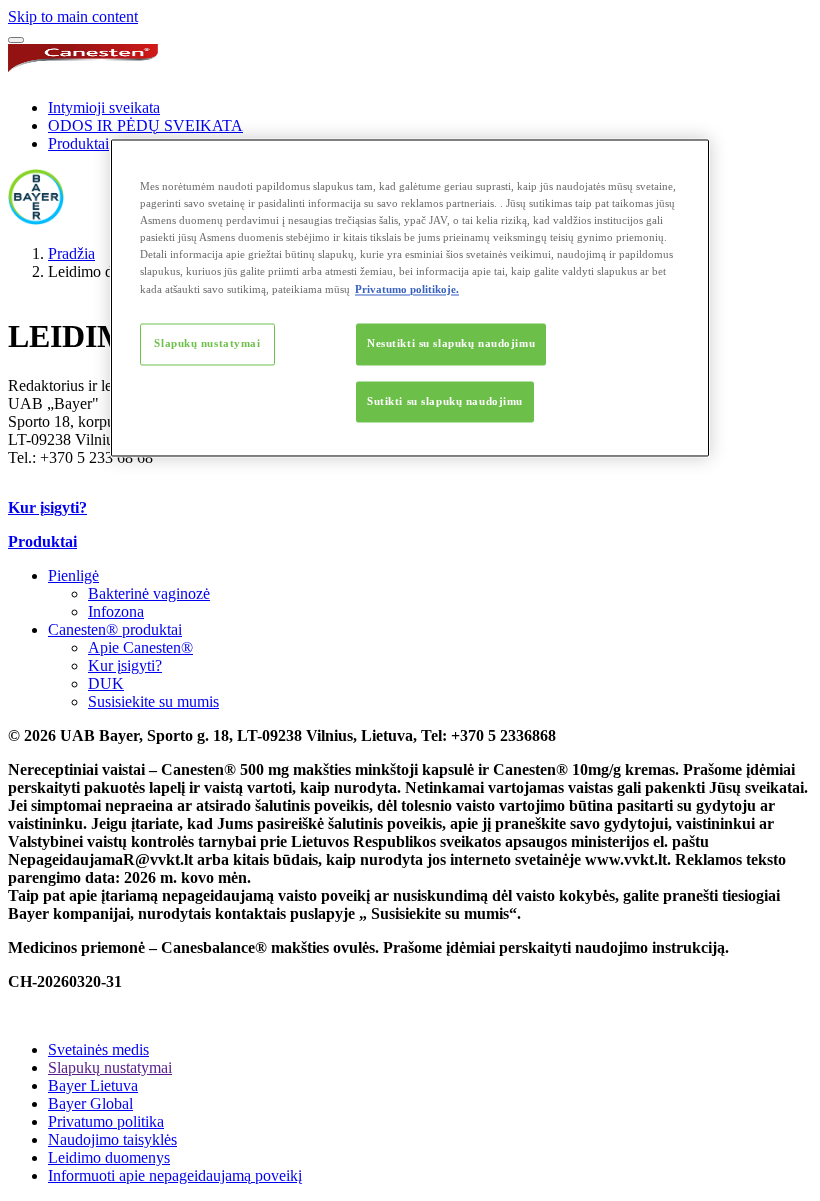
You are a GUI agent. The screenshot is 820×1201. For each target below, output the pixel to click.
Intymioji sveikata (104, 107)
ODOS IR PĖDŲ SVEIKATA (145, 125)
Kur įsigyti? (125, 665)
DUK (106, 683)
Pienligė (73, 575)
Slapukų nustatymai (207, 343)
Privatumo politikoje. (407, 289)
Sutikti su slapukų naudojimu (445, 401)
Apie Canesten (140, 647)
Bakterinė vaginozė (149, 593)
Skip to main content (73, 16)
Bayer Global (90, 1103)
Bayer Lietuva (93, 1085)
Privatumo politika (106, 1121)
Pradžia (71, 253)
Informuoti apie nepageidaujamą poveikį (175, 1175)
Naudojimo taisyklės (112, 1139)
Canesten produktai (115, 629)
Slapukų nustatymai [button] (110, 1067)
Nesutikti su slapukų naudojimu (451, 343)
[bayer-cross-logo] (36, 219)
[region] (410, 298)
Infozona (116, 611)
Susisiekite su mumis (153, 701)
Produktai (78, 143)
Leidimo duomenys (109, 1157)
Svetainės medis (98, 1049)
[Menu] (16, 40)
